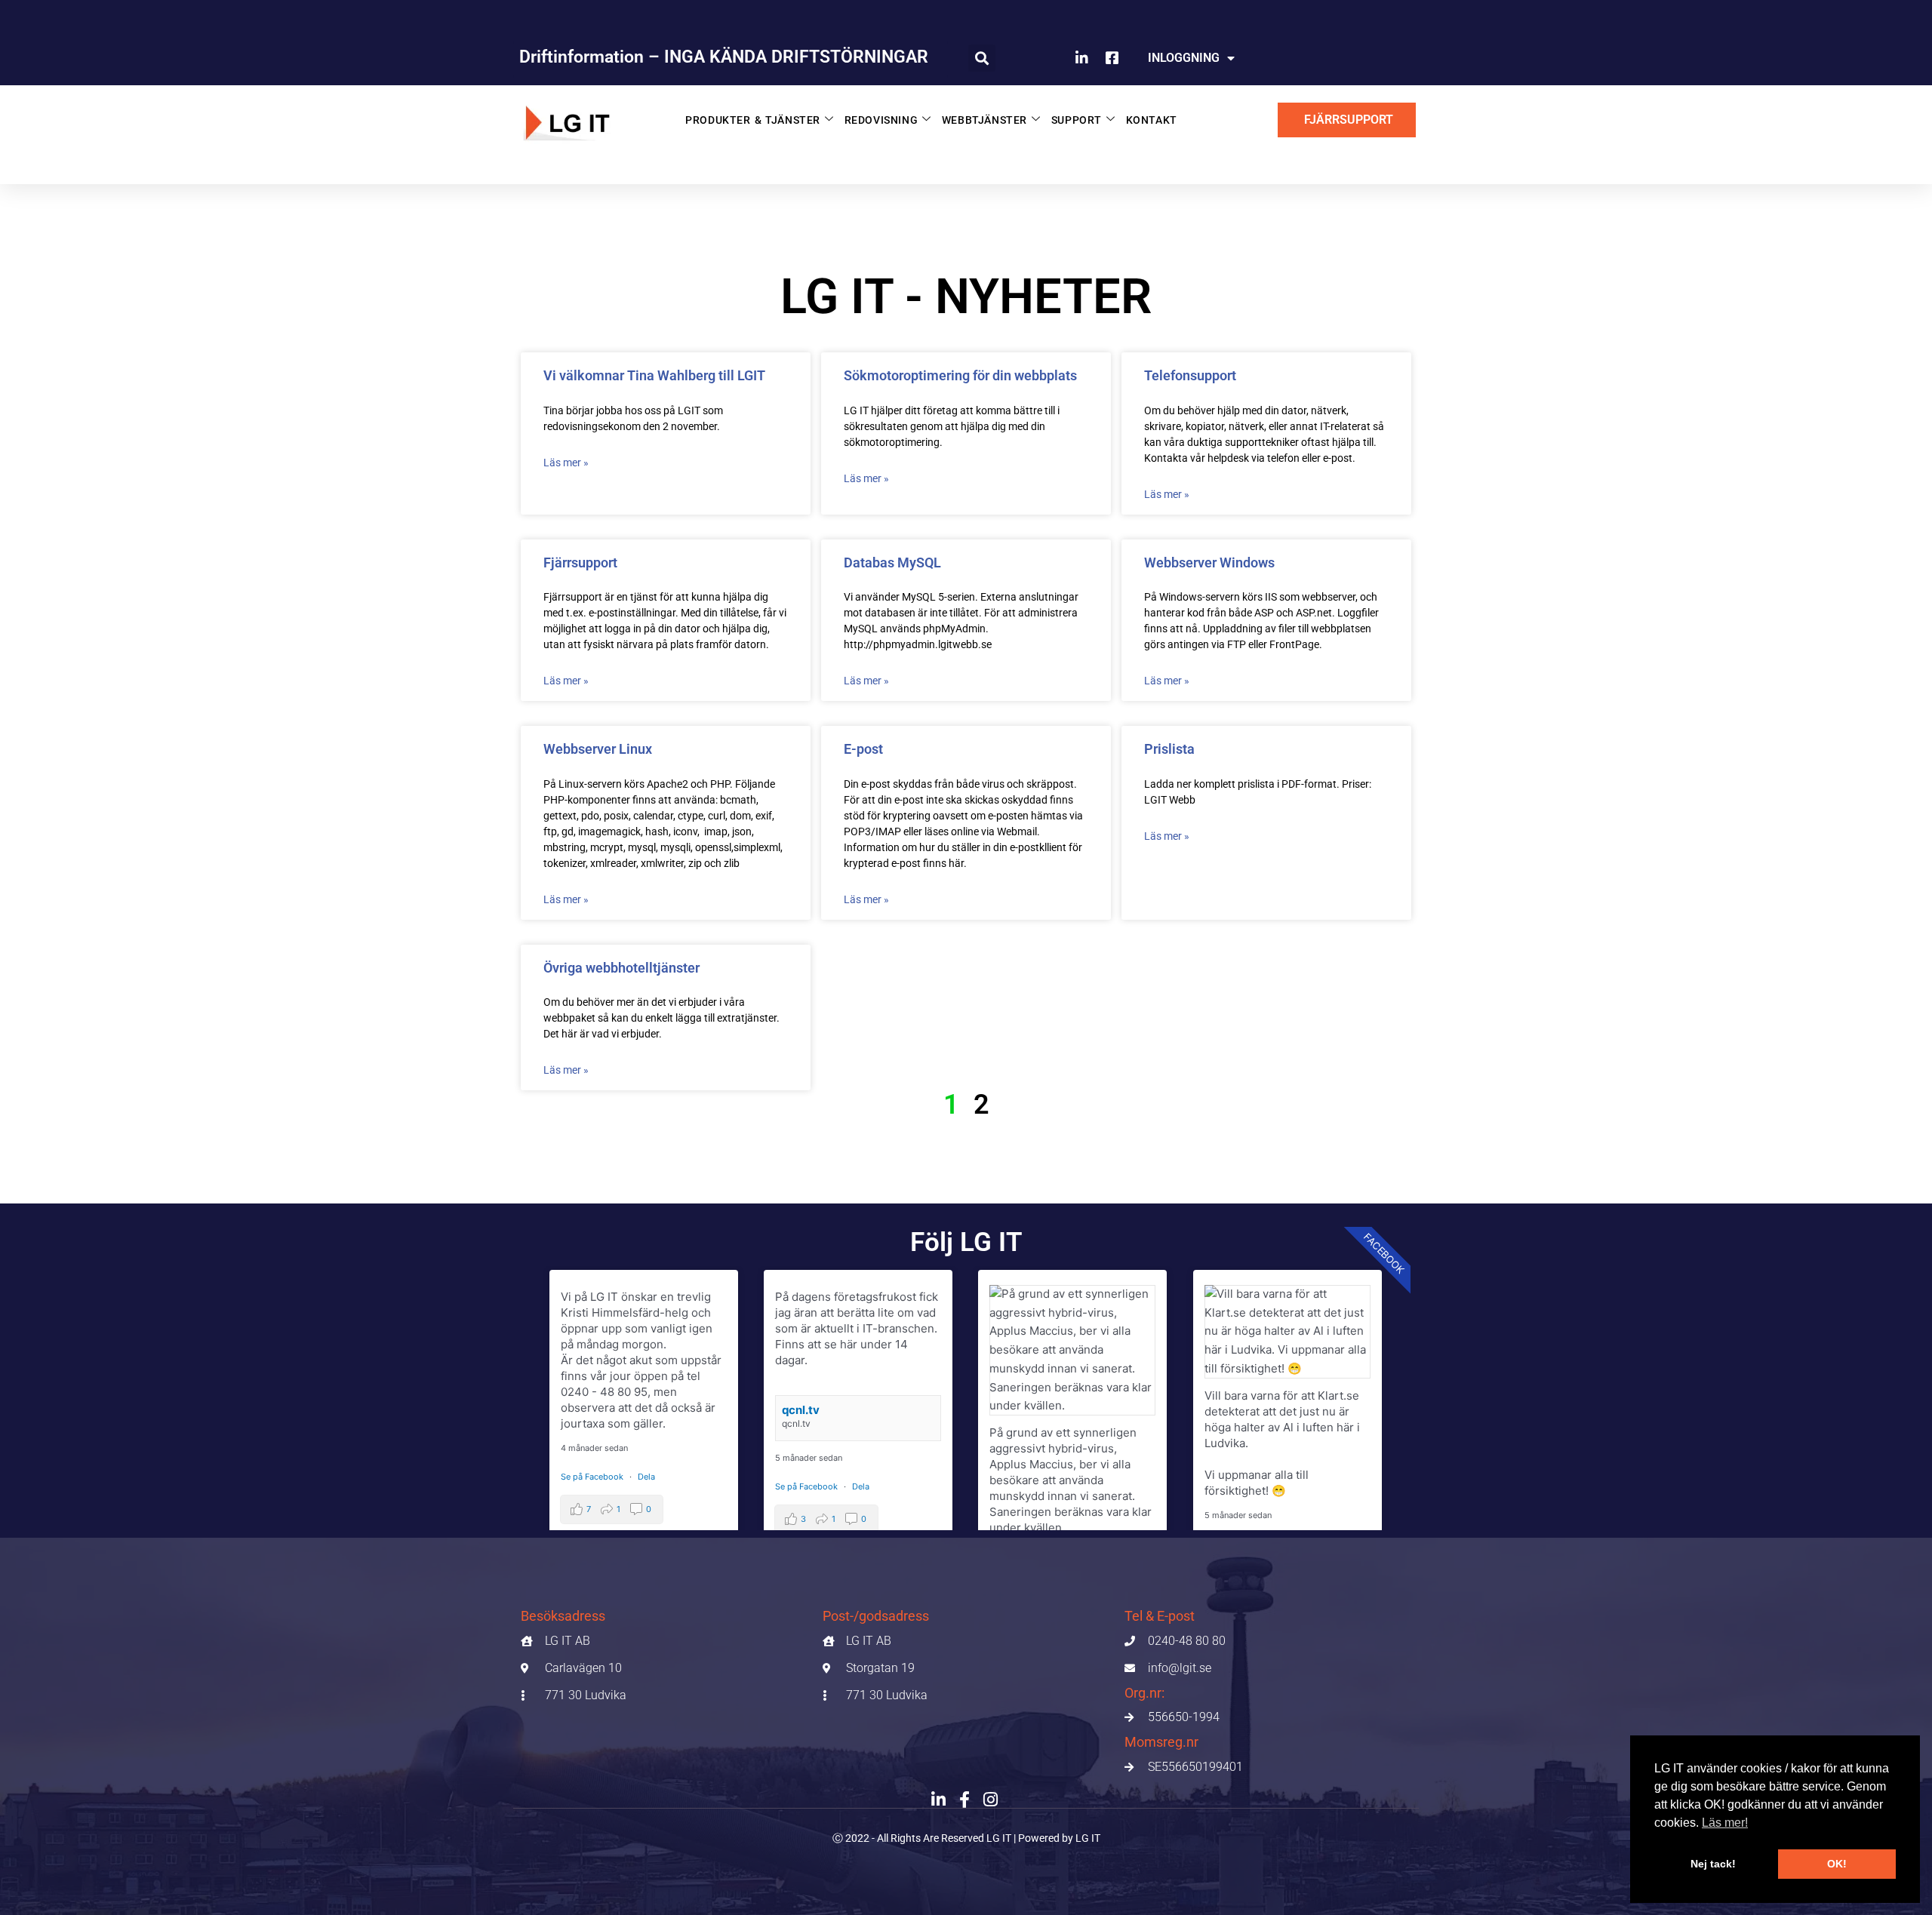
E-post (863, 749)
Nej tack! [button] (1713, 1864)
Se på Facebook (593, 1477)
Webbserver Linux (598, 749)
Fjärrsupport (580, 563)
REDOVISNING (881, 120)
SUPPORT (1077, 120)
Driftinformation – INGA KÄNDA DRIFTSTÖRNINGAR (724, 57)
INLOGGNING (1184, 58)
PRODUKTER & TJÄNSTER (753, 120)
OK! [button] (1837, 1864)
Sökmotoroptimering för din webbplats (960, 375)
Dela (646, 1477)
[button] (982, 58)
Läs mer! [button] (1725, 1823)
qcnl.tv (801, 1410)
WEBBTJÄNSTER (984, 120)
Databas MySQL (892, 563)
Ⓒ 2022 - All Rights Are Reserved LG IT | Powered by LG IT (966, 1838)
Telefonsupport (1190, 375)
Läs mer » (566, 463)
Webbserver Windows (1209, 563)
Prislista (1169, 749)
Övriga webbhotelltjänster (621, 968)
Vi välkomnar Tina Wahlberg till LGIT (654, 375)
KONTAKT (1152, 120)
